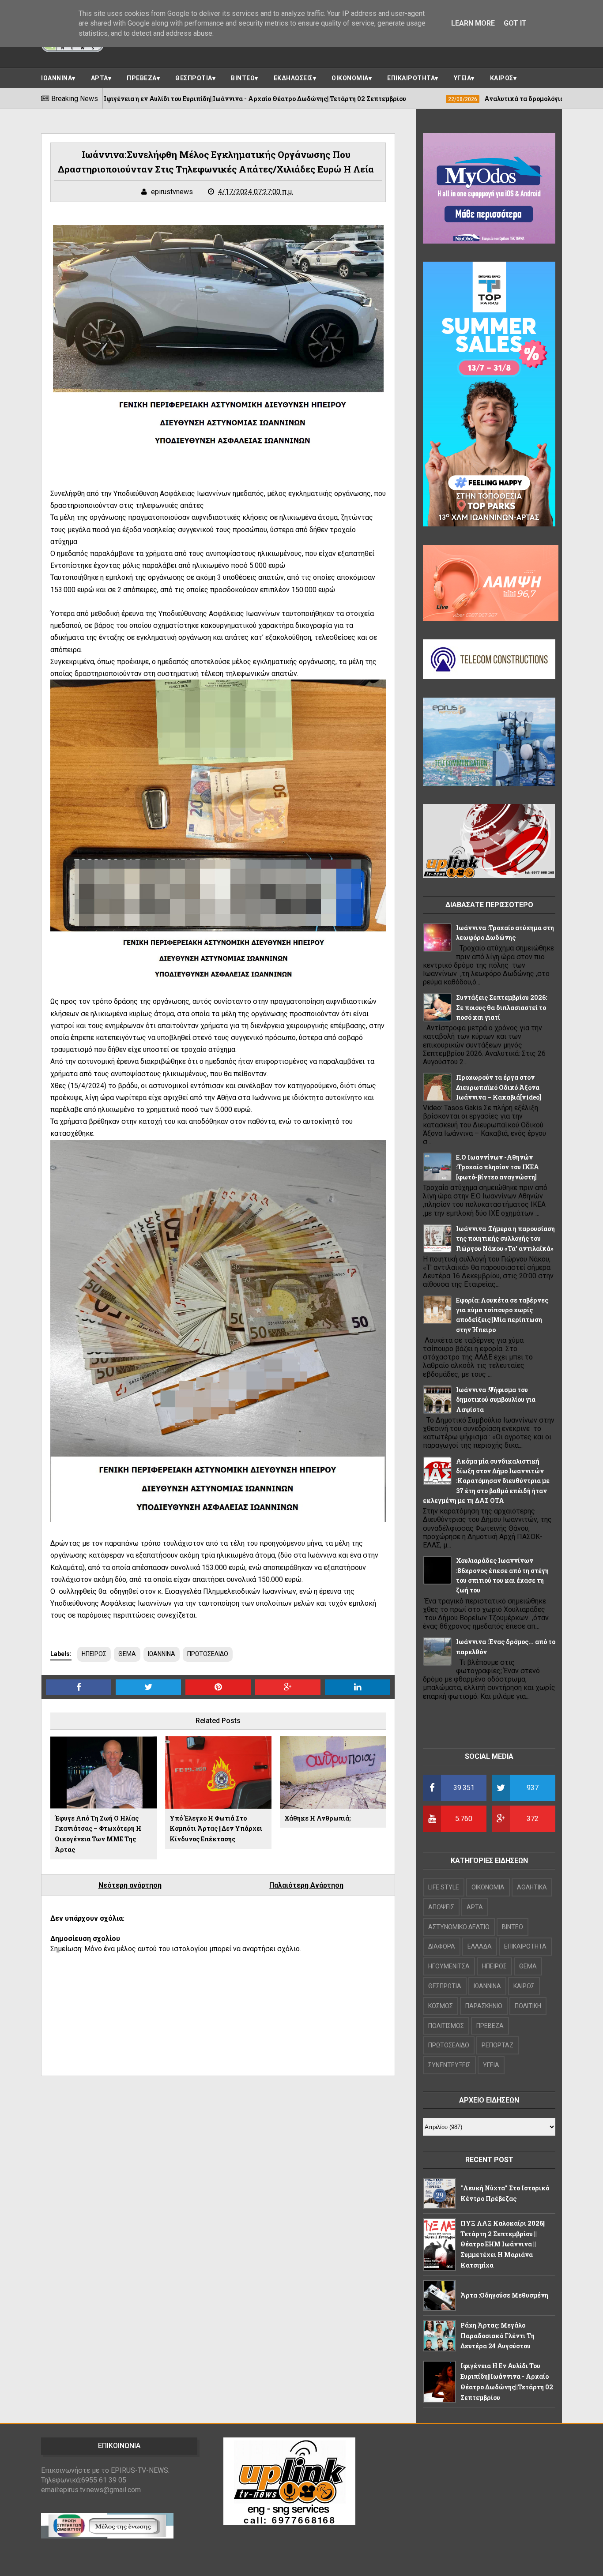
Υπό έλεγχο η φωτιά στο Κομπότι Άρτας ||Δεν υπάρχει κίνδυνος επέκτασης (216, 1829)
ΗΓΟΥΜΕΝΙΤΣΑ (449, 1966)
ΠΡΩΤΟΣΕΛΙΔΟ (208, 1654)
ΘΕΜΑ (127, 1654)
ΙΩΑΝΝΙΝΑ (57, 78)
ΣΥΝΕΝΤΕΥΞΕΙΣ (449, 2065)
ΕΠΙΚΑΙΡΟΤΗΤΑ (411, 78)
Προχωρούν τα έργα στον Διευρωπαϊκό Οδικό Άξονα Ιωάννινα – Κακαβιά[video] (499, 1087)
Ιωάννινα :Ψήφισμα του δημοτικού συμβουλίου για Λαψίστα (496, 1400)
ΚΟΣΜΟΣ (441, 2006)
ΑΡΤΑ (100, 78)
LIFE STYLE (444, 1887)
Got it (515, 23)
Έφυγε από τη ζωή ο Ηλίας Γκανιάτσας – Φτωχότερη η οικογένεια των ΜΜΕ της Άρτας (98, 1834)
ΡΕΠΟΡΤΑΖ (497, 2045)
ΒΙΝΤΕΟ (243, 78)
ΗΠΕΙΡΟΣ (94, 1654)
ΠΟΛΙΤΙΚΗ (528, 2006)
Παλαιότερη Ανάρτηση (306, 1885)
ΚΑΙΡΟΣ (502, 78)
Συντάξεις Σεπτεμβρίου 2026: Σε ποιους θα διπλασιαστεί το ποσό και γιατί (501, 1007)
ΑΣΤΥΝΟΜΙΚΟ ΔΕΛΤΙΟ (459, 1927)
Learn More (473, 23)
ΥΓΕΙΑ (463, 78)
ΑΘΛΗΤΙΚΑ (532, 1887)
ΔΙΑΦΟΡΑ (442, 1946)
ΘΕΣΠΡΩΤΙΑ (194, 78)
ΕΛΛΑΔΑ (480, 1946)
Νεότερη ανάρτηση (130, 1885)
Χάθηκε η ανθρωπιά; (317, 1818)
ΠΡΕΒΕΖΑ (142, 78)
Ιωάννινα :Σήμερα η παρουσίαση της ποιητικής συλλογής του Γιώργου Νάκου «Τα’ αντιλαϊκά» (505, 1239)
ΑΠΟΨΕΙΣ (441, 1907)
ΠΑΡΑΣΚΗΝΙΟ (484, 2006)
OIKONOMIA (488, 1887)
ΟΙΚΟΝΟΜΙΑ (350, 78)
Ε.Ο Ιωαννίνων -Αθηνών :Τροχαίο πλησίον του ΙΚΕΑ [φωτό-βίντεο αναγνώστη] (497, 1167)
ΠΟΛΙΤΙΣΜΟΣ (446, 2026)
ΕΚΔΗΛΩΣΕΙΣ (293, 78)
